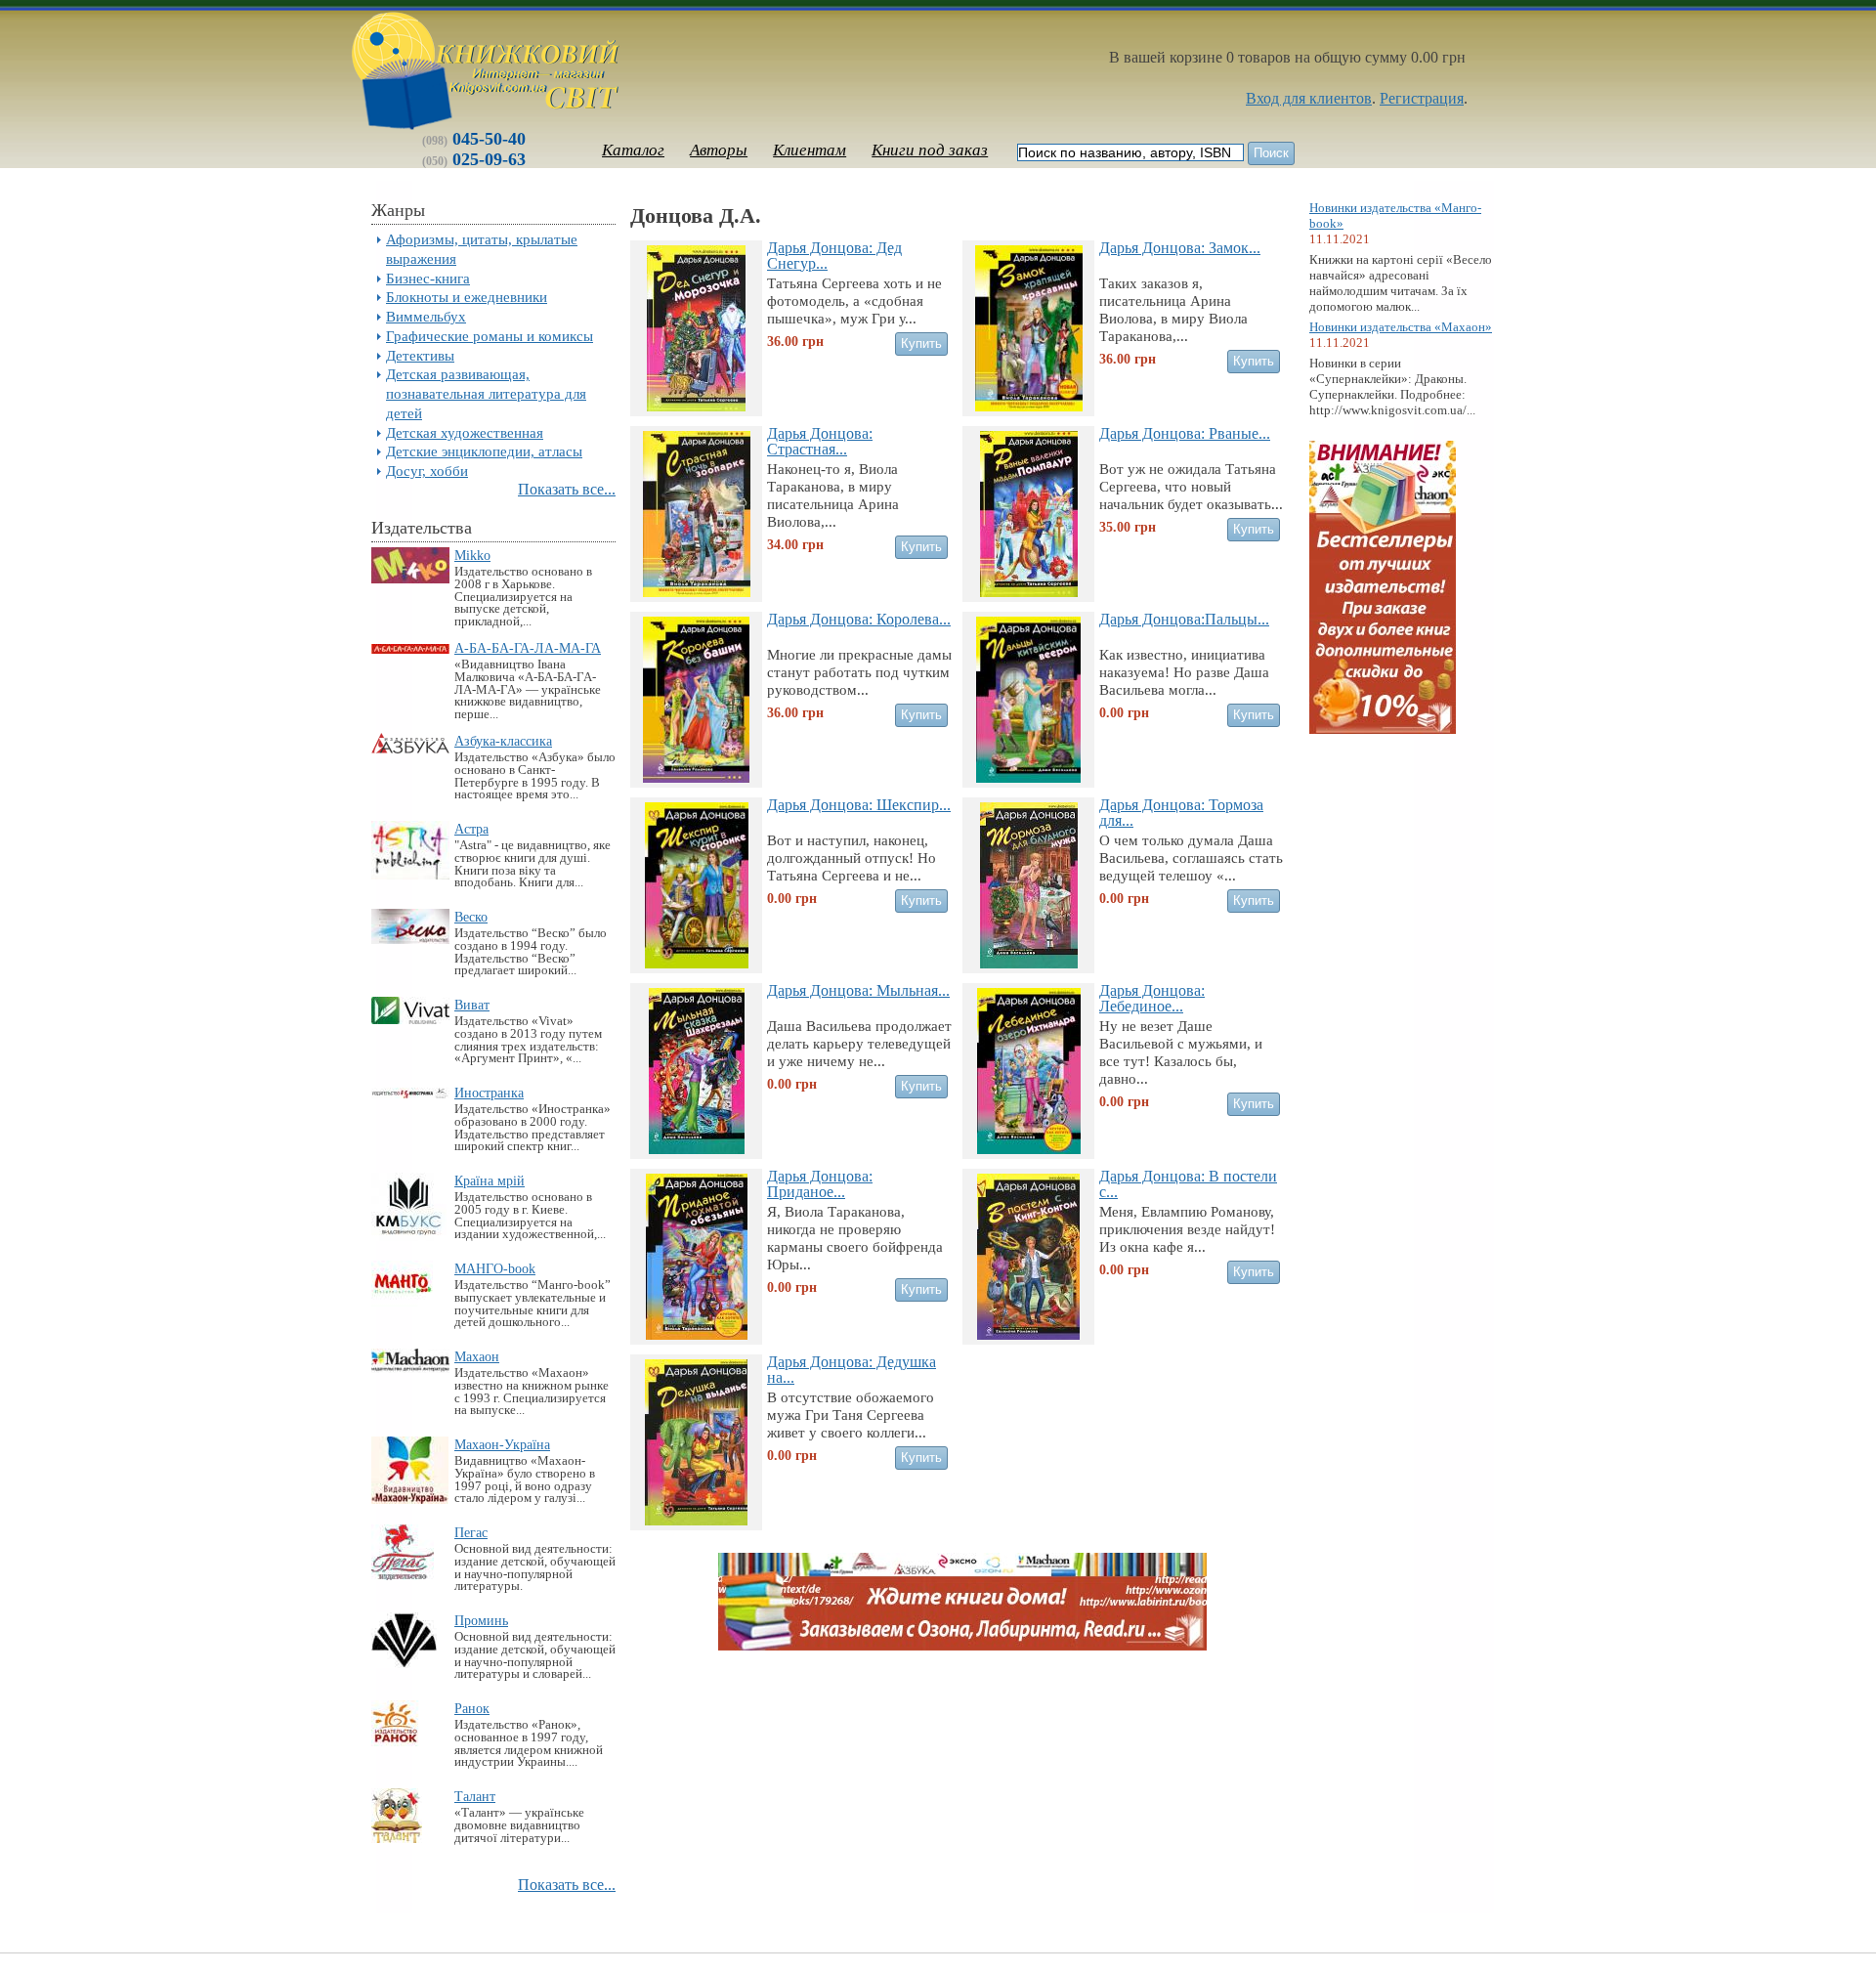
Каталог (633, 150)
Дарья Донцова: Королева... (859, 619)
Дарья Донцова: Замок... (1180, 248)
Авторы (719, 150)
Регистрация (1422, 98)
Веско (471, 917)
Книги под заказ (930, 150)
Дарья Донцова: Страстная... (820, 441)
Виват (472, 1005)
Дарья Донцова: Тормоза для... (1181, 812)
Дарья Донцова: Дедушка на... (852, 1369)
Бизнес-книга (428, 278)
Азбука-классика (503, 741)
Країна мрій (490, 1180)
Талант (475, 1796)
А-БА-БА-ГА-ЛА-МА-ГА (528, 648)
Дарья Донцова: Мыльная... (858, 990)
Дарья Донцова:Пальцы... (1184, 619)
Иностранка (489, 1093)
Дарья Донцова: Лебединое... (1152, 998)
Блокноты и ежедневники (467, 297)
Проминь (481, 1620)
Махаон (477, 1356)
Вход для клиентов (1309, 98)
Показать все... (567, 489)
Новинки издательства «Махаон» (1401, 327)
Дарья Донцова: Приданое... (820, 1183)
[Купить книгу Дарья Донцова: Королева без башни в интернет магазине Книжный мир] (696, 777)
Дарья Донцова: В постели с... (1188, 1183)
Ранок (472, 1708)
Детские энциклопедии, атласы (484, 451)
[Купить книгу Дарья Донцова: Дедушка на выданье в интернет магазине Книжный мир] (696, 1520)
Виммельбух (426, 316)
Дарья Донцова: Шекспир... (859, 805)
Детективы (420, 355)
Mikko (472, 555)
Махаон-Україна (502, 1444)
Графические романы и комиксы (490, 336)
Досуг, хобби (427, 471)
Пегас (471, 1532)
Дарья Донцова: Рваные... (1185, 433)
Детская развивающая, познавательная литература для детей (486, 393)
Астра (471, 829)
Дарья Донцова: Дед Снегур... (834, 255)
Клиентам (810, 150)
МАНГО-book (495, 1268)
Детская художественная (465, 432)
